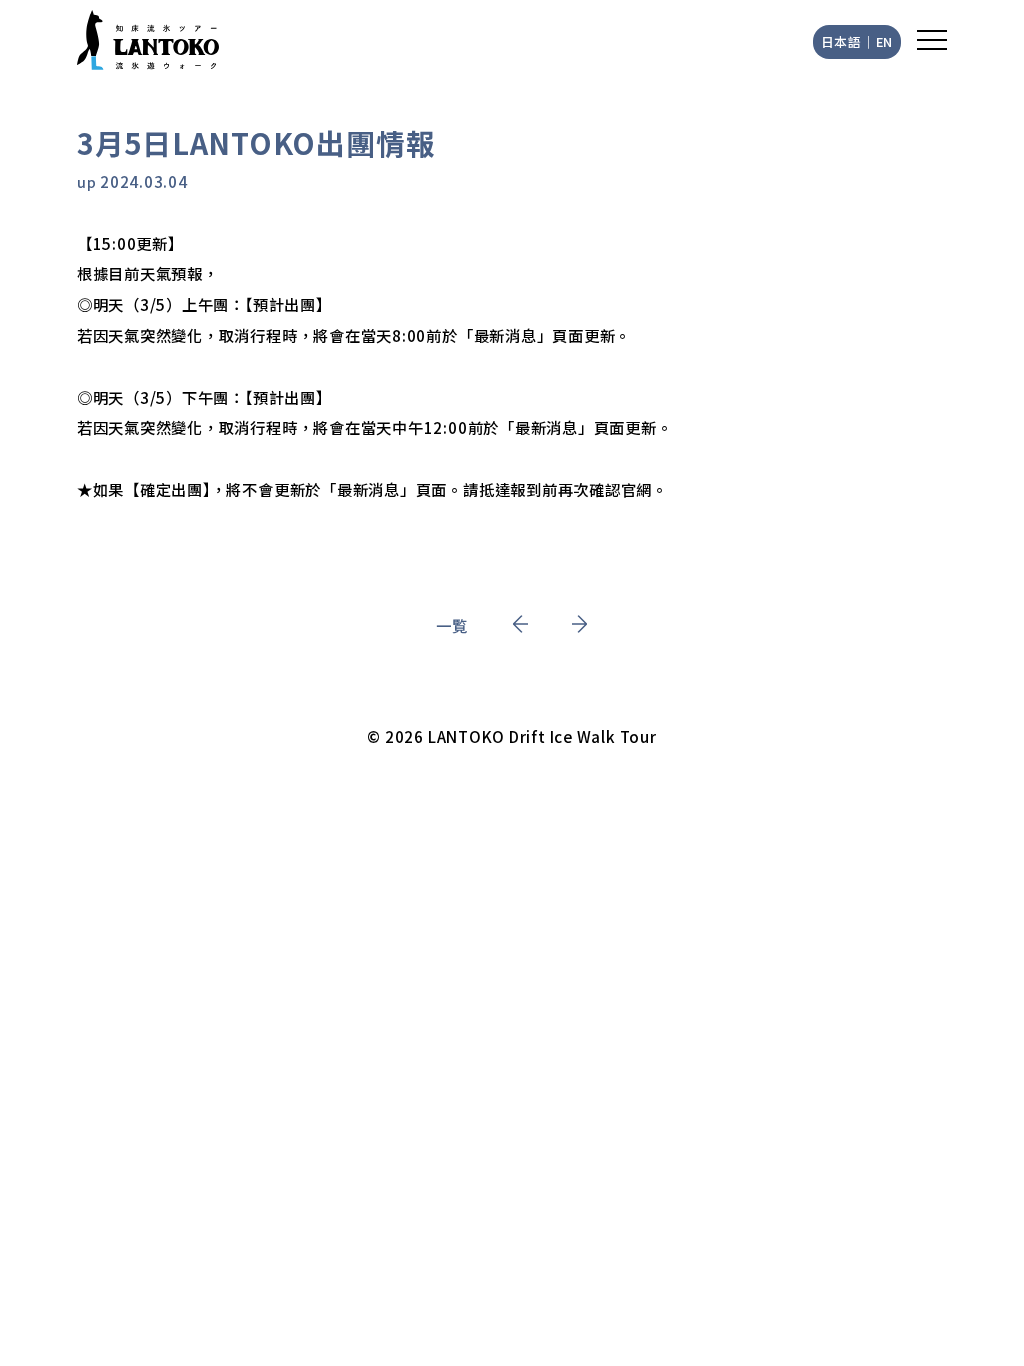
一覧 (452, 625)
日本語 (841, 41)
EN (885, 41)
